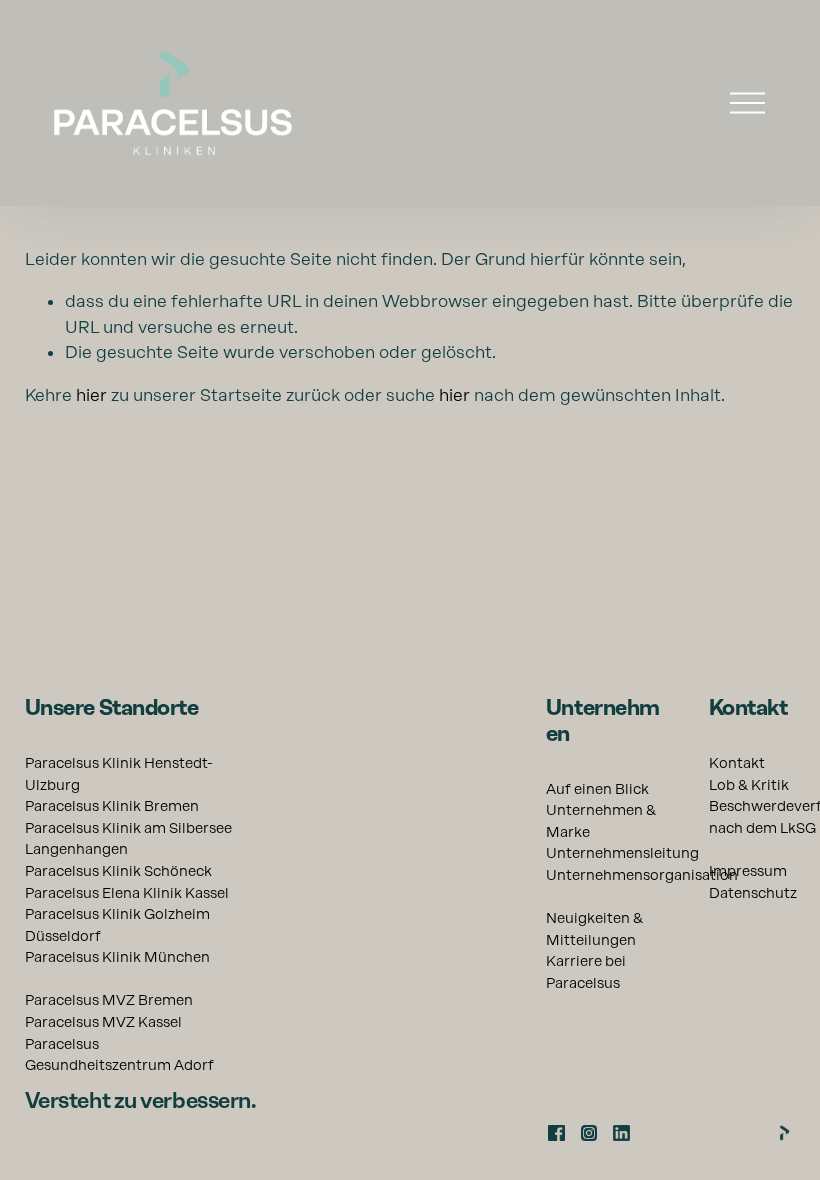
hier (91, 395)
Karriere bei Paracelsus (586, 972)
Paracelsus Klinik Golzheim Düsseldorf (117, 925)
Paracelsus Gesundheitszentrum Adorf (119, 1055)
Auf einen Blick (597, 789)
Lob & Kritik (749, 785)
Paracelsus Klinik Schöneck (118, 871)
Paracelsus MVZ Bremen (109, 1000)
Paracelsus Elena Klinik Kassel (127, 893)
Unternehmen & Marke (601, 821)
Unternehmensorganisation (642, 875)
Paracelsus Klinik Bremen (112, 806)
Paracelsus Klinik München (117, 957)
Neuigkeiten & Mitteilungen (594, 929)
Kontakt (737, 763)
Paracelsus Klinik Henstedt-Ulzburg (119, 774)
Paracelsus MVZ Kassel (103, 1022)
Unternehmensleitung (622, 853)
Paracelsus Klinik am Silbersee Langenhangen (128, 839)
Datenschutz (753, 893)
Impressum (748, 871)
